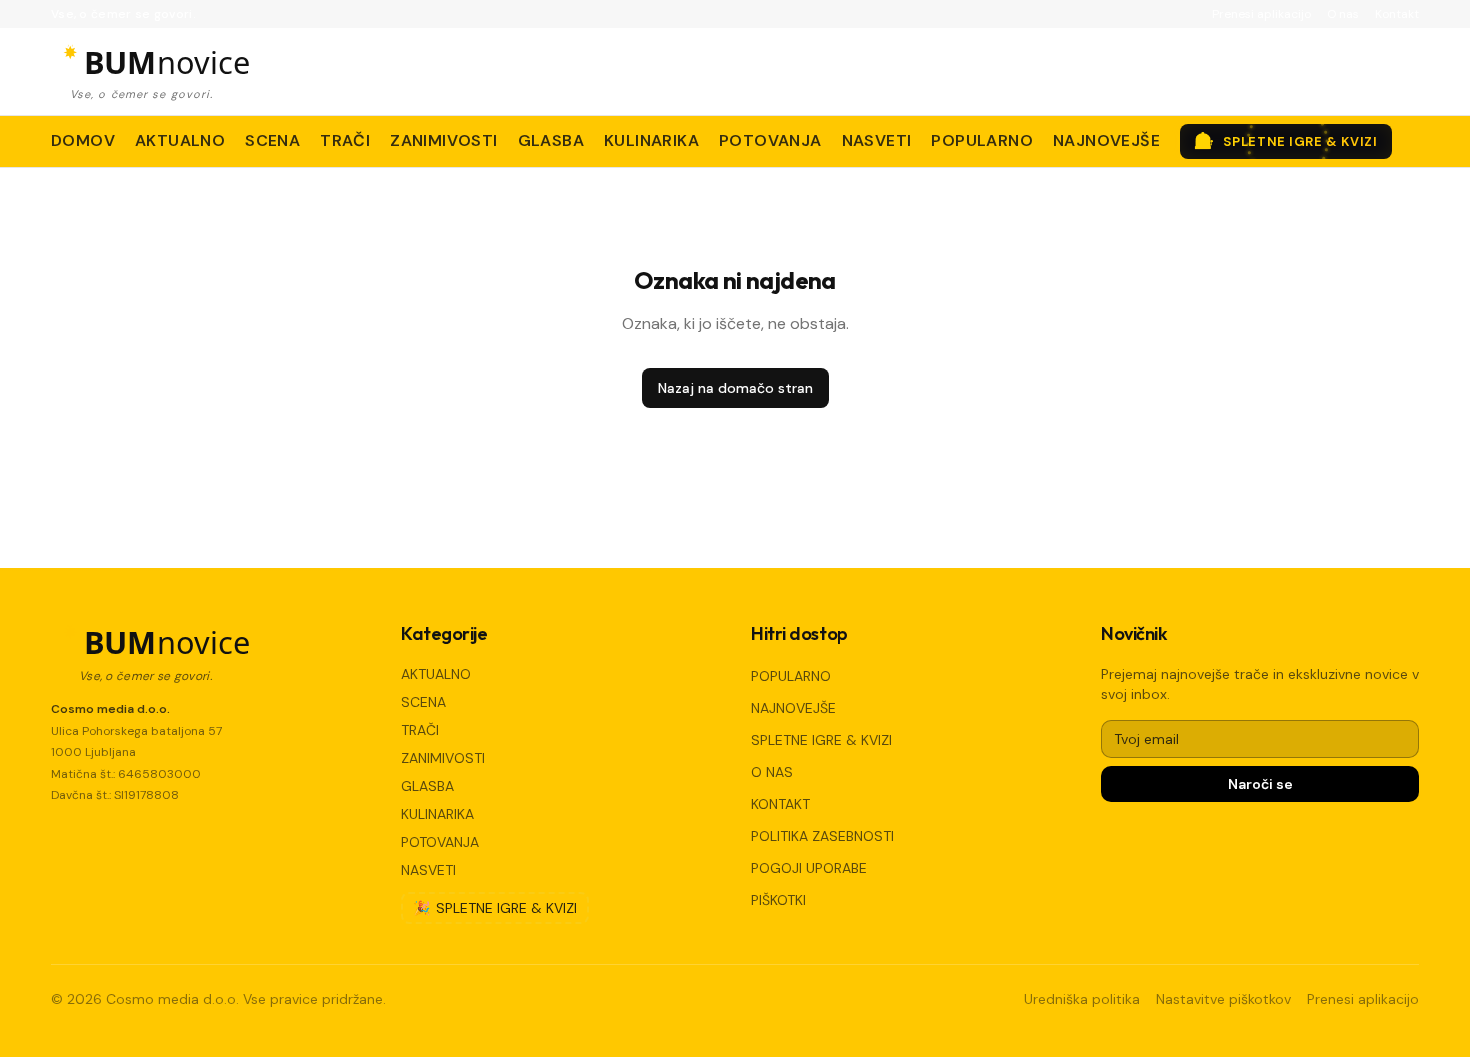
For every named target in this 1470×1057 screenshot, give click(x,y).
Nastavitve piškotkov (1223, 999)
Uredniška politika (1082, 999)
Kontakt (1397, 14)
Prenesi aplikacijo (1261, 14)
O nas (1343, 14)
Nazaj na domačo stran (735, 388)
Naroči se (1260, 784)
